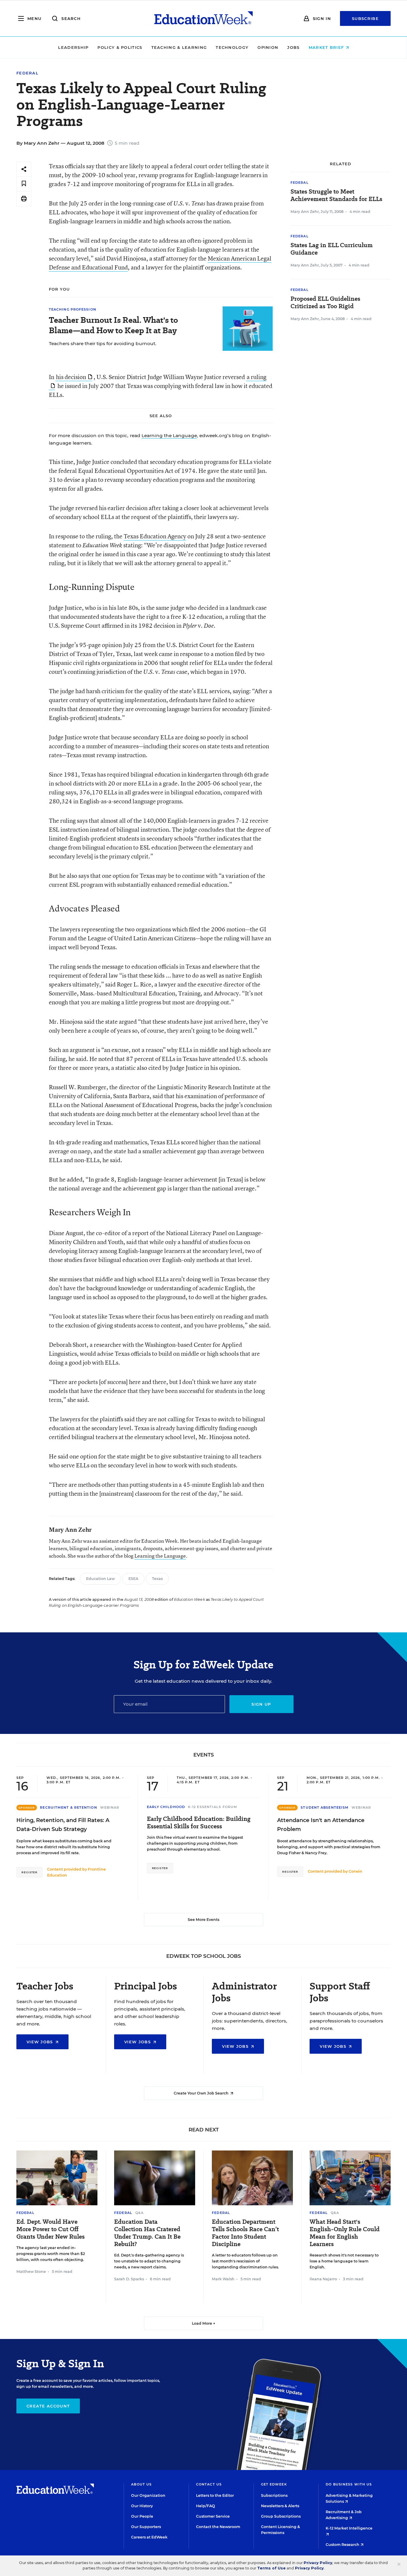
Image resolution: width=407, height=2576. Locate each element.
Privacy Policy (318, 2563)
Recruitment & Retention (68, 1807)
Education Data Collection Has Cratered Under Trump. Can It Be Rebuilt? (147, 2233)
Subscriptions (274, 2495)
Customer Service (213, 2516)
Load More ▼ (204, 2323)
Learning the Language (169, 435)
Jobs (293, 47)
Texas (157, 1579)
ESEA (133, 1579)
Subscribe (365, 18)
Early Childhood (166, 1807)
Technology (232, 47)
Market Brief (327, 47)
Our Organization (148, 2495)
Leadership (73, 47)
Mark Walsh (223, 2279)
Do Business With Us (349, 2484)
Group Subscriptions (281, 2516)
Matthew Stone (31, 2272)
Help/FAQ (206, 2506)
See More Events (203, 1920)
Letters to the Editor (215, 2495)
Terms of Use (271, 2568)
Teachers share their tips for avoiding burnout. (103, 343)
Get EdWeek (274, 2484)
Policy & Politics (120, 47)
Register (29, 1872)
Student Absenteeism (325, 1807)
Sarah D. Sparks (129, 2279)
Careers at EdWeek (149, 2537)
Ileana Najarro (323, 2279)
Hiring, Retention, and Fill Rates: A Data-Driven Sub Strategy (63, 1825)
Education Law (100, 1579)
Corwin (355, 1871)
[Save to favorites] (24, 184)
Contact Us (209, 2484)
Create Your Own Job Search (202, 2093)
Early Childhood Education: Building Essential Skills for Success (199, 1823)
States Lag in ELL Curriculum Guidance (332, 249)
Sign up (261, 1704)
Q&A (139, 2213)
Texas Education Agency (155, 536)
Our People (142, 2516)
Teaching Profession (73, 309)
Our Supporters (146, 2527)
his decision (71, 377)
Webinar (110, 1807)
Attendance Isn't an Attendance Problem (321, 1825)
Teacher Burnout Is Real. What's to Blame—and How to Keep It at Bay (113, 325)
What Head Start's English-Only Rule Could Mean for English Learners (345, 2233)
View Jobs (41, 2042)
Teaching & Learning (179, 47)
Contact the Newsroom (218, 2527)
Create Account (48, 2406)
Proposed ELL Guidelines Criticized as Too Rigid (325, 303)
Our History (142, 2506)
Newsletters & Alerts (280, 2506)
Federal (27, 73)
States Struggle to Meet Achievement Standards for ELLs (336, 195)
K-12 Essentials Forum (213, 1807)
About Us (141, 2484)
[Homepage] (203, 18)
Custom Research (343, 2545)
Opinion (268, 47)
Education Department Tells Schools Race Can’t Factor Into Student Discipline (245, 2233)
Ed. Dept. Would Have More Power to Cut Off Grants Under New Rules (51, 2229)
